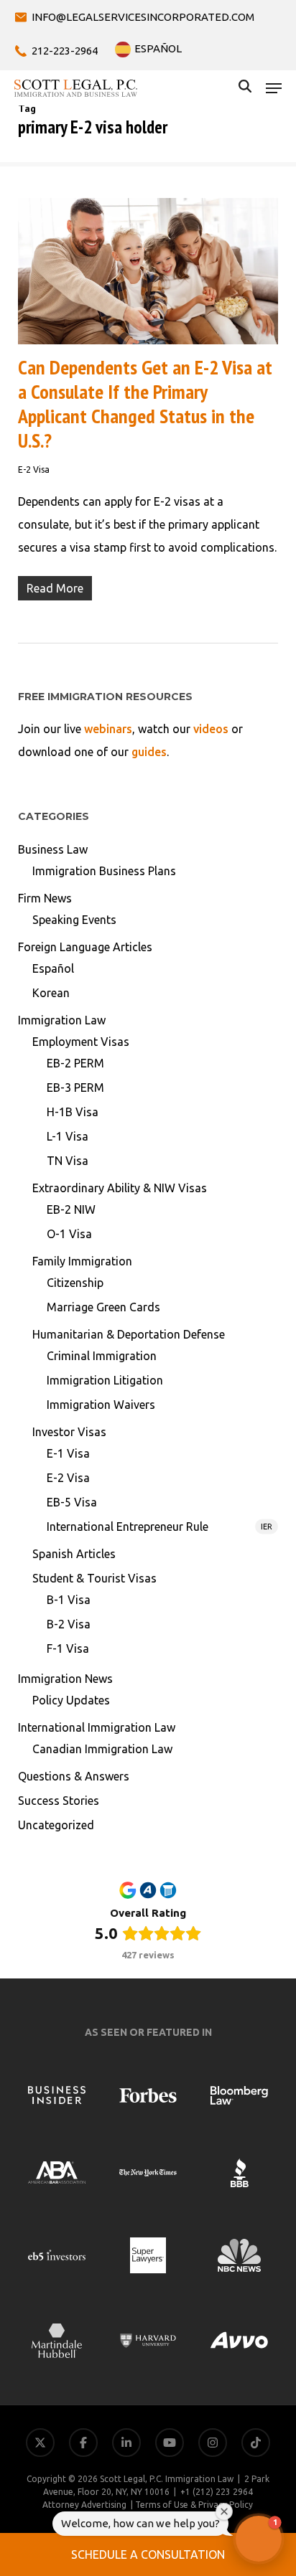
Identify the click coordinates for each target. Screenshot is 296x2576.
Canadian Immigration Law (102, 1749)
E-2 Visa (34, 470)
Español (53, 968)
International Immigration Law (97, 1727)
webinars (108, 729)
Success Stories (59, 1801)
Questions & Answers (74, 1776)
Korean (51, 993)
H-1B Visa (73, 1112)
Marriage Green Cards (103, 1307)
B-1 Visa (69, 1600)
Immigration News (65, 1679)
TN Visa (68, 1161)
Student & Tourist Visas (94, 1578)
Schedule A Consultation (148, 2554)
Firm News (45, 898)
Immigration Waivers (101, 1405)
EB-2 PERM (75, 1063)
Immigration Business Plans (104, 871)
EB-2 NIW (71, 1209)
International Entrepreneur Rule (160, 1527)
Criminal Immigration (102, 1356)
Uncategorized (56, 1825)
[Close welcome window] (224, 2511)
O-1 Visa (69, 1234)
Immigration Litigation (105, 1380)
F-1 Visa (68, 1648)
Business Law (53, 849)
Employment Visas (81, 1042)
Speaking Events (74, 920)
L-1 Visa (68, 1136)
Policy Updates (71, 1700)
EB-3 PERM (75, 1088)
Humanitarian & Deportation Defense (129, 1334)
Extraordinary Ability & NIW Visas (120, 1188)
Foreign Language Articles (85, 947)
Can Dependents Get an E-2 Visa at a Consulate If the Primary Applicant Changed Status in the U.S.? (145, 404)
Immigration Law (62, 1020)
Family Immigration (82, 1261)
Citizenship (75, 1283)
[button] (274, 88)
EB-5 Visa (72, 1502)
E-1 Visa (68, 1453)
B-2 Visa (69, 1624)
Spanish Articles (74, 1554)
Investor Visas (69, 1432)
